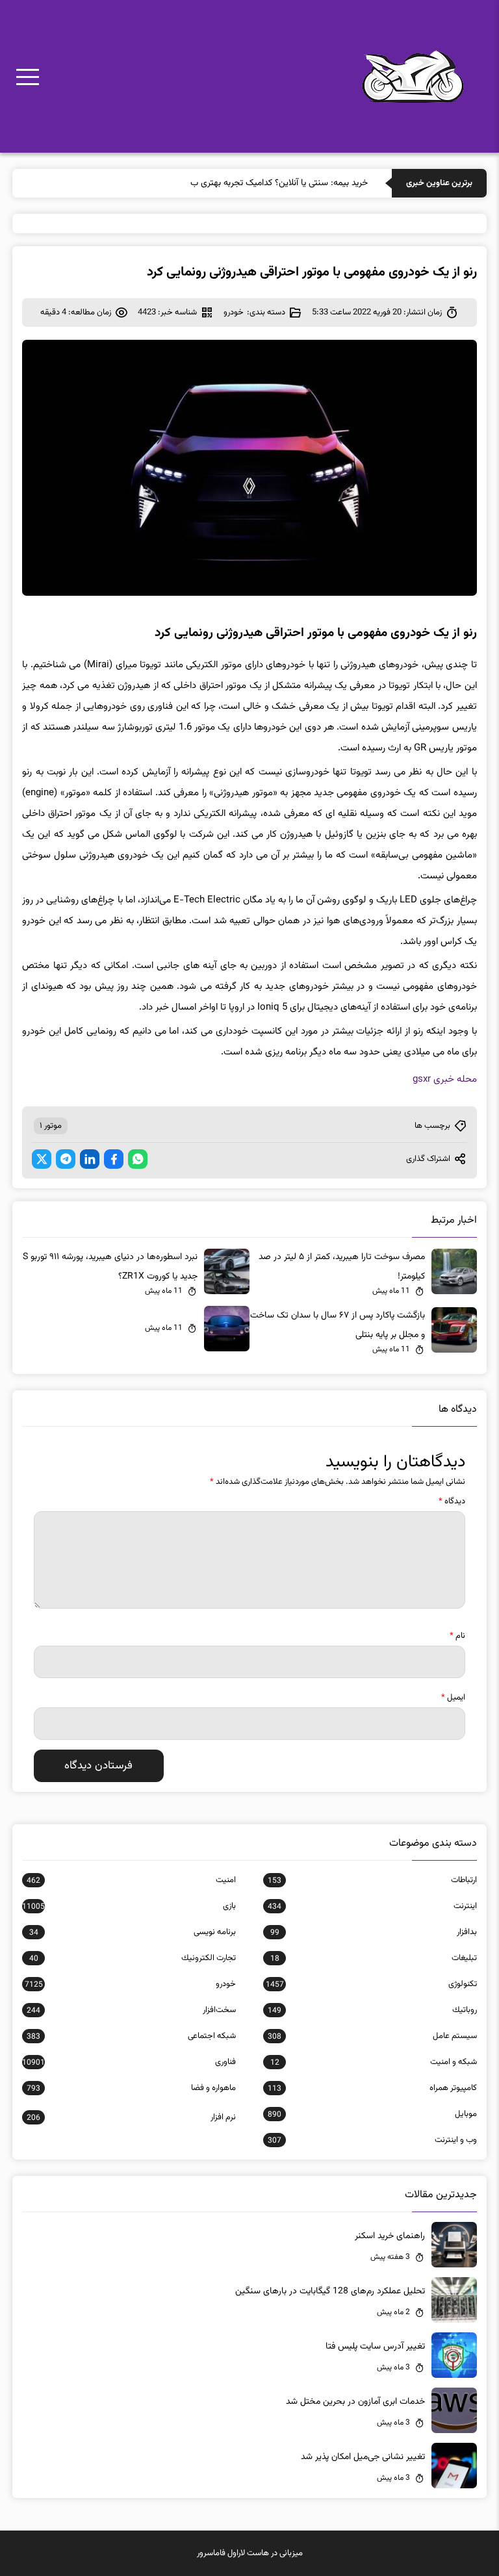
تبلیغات (374, 1958)
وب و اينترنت (372, 2140)
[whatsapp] (138, 1159)
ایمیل (453, 1698)
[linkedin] (90, 1159)
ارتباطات (372, 1880)
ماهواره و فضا (131, 2088)
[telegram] (66, 1159)
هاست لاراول (248, 2553)
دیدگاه (452, 1501)
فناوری (129, 2062)
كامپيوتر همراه (372, 2088)
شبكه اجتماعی (131, 2036)
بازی (129, 1906)
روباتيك (372, 2010)
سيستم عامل (372, 2036)
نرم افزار (131, 2117)
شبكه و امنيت (374, 2062)
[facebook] (114, 1159)
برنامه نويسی (133, 1932)
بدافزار (374, 1932)
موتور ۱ (51, 1126)
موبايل (372, 2114)
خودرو (234, 312)
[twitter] (42, 1159)
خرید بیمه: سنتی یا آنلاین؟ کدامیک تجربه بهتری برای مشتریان (260, 183)
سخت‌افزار (131, 2010)
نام (457, 1636)
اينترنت (372, 1906)
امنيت (131, 1880)
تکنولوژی (371, 1984)
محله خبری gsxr (445, 1079)
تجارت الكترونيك (133, 1958)
